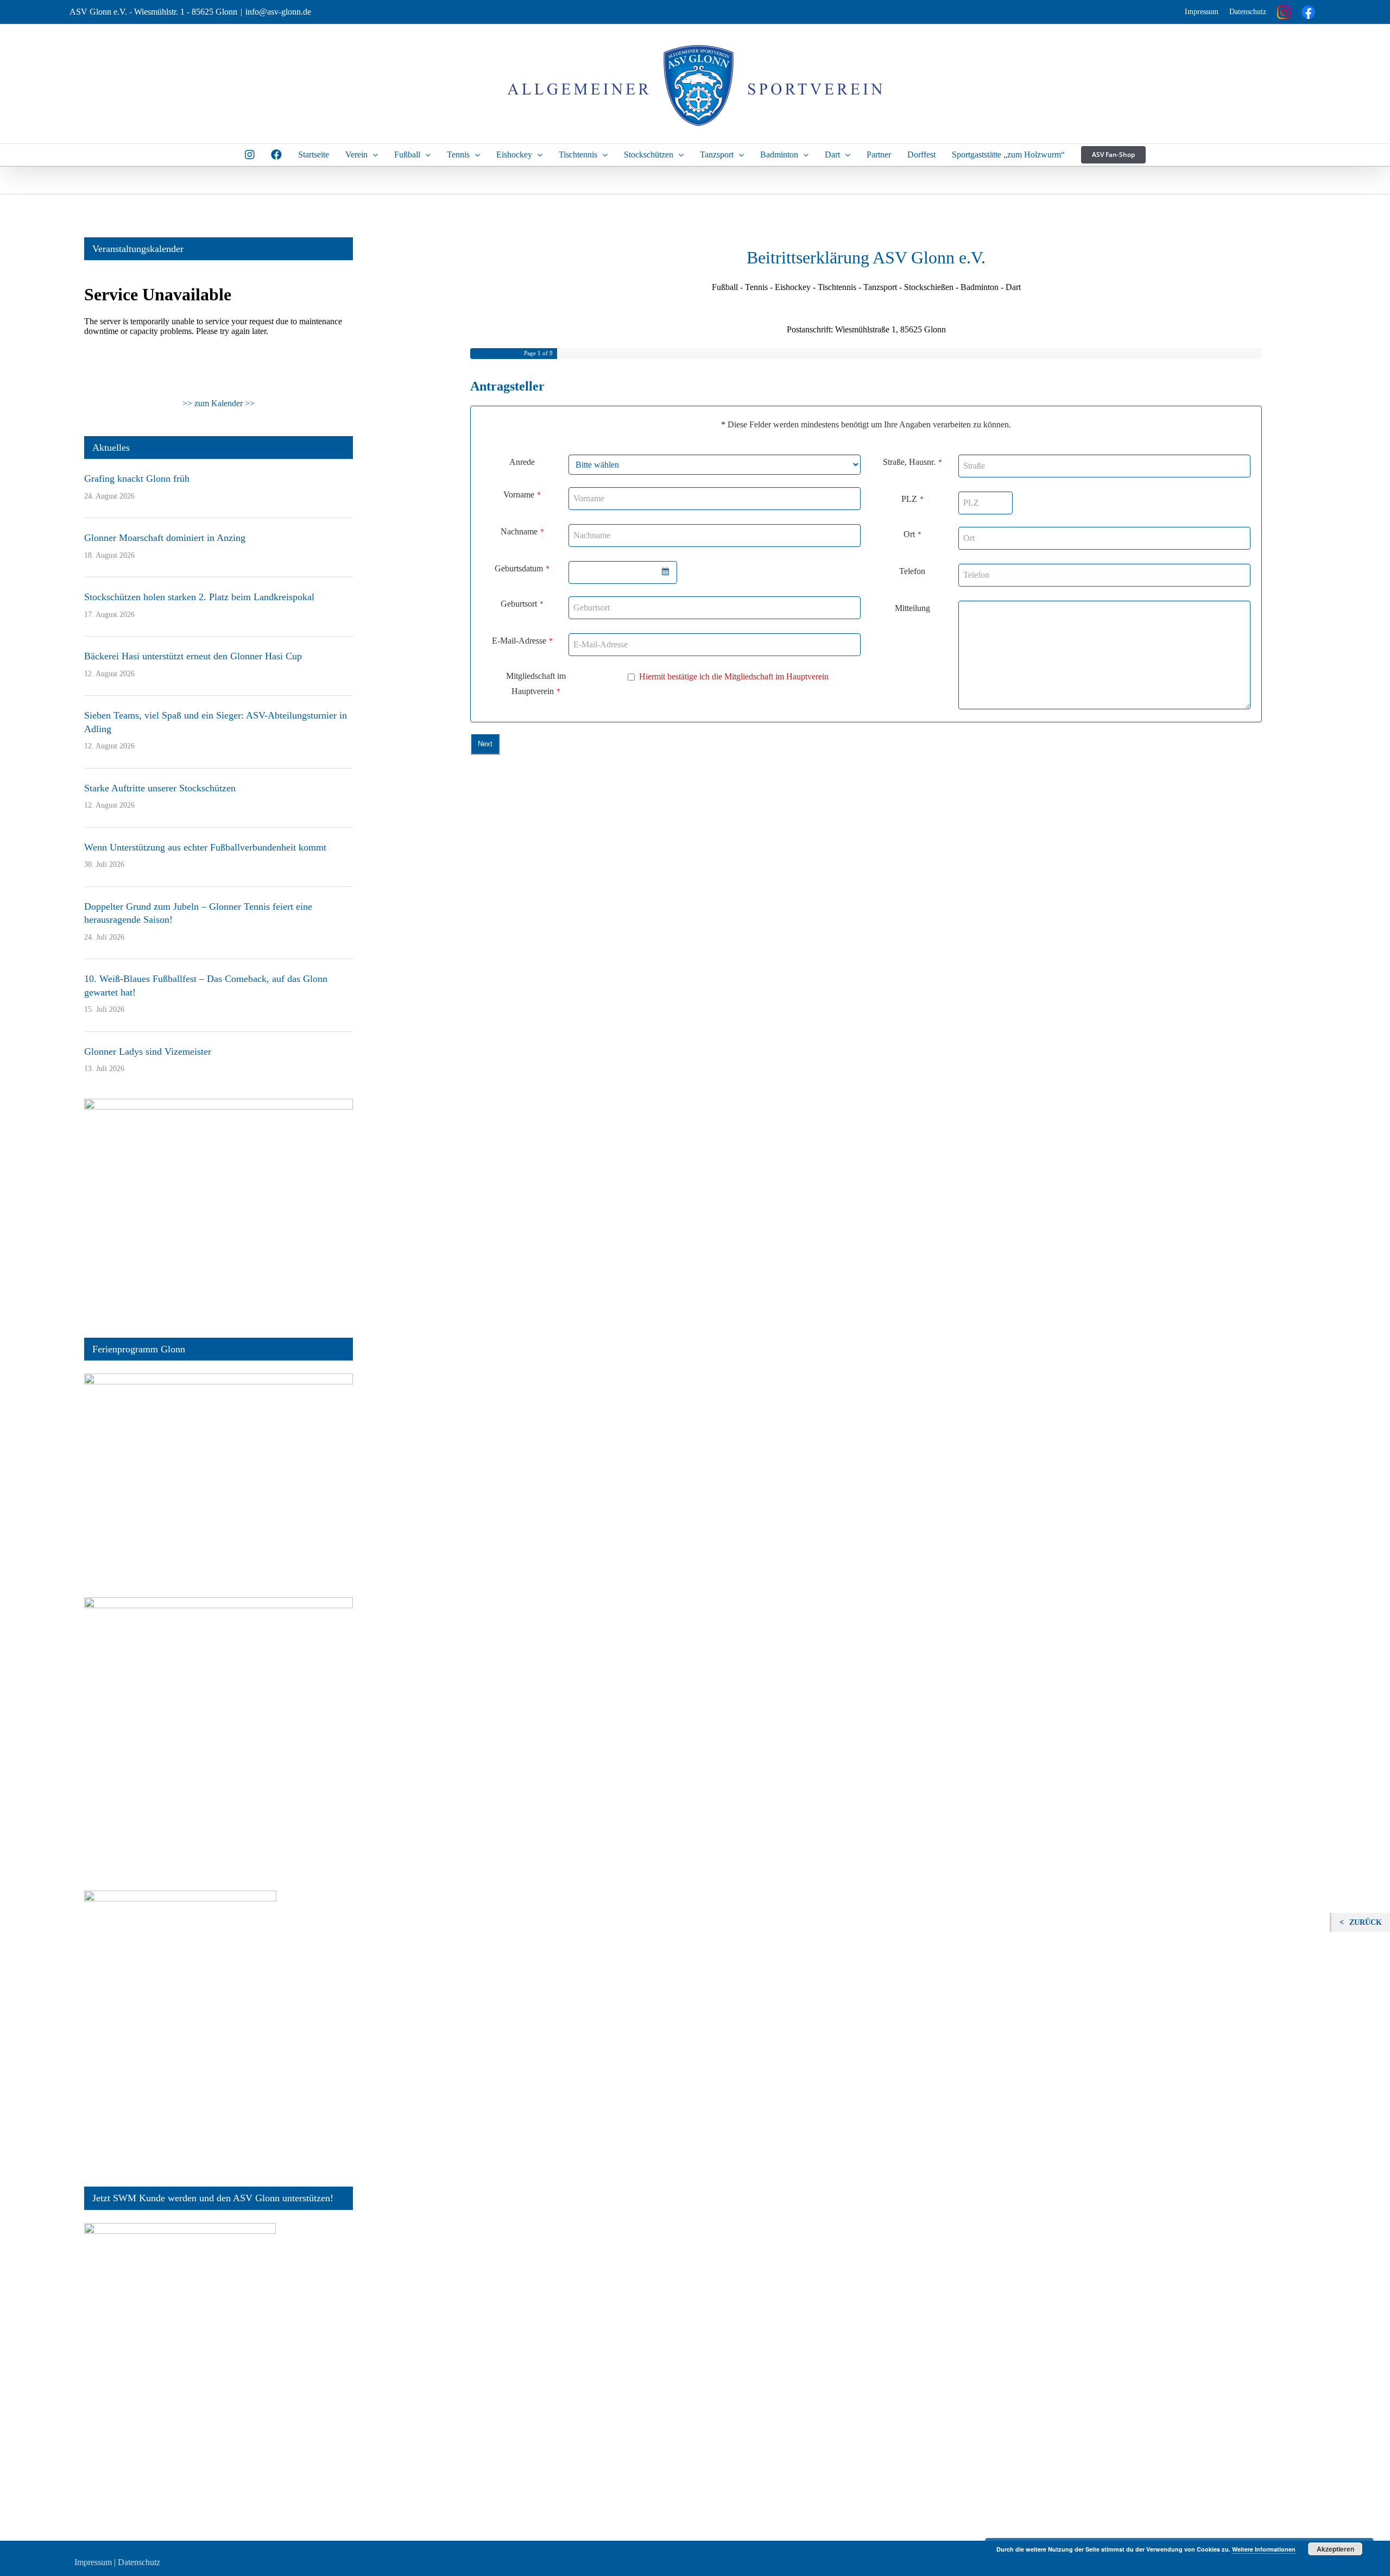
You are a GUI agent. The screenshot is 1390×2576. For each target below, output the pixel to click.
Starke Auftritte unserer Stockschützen (160, 788)
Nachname (522, 531)
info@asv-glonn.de (278, 12)
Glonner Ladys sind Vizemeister (148, 1051)
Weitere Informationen (1264, 2549)
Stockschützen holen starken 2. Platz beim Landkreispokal (199, 597)
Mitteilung (912, 608)
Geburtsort (522, 604)
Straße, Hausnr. (912, 462)
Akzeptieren (1335, 2549)
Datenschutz (1248, 12)
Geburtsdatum (522, 568)
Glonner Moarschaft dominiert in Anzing (165, 538)
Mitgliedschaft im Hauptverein (536, 684)
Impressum (1202, 12)
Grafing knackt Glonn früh (137, 478)
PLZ (912, 499)
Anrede (522, 462)
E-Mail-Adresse (522, 641)
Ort (912, 534)
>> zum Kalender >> (219, 403)
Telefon (912, 571)
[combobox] (623, 572)
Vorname (522, 495)
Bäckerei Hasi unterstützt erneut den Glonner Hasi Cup (193, 656)
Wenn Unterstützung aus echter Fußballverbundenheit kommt (205, 847)
